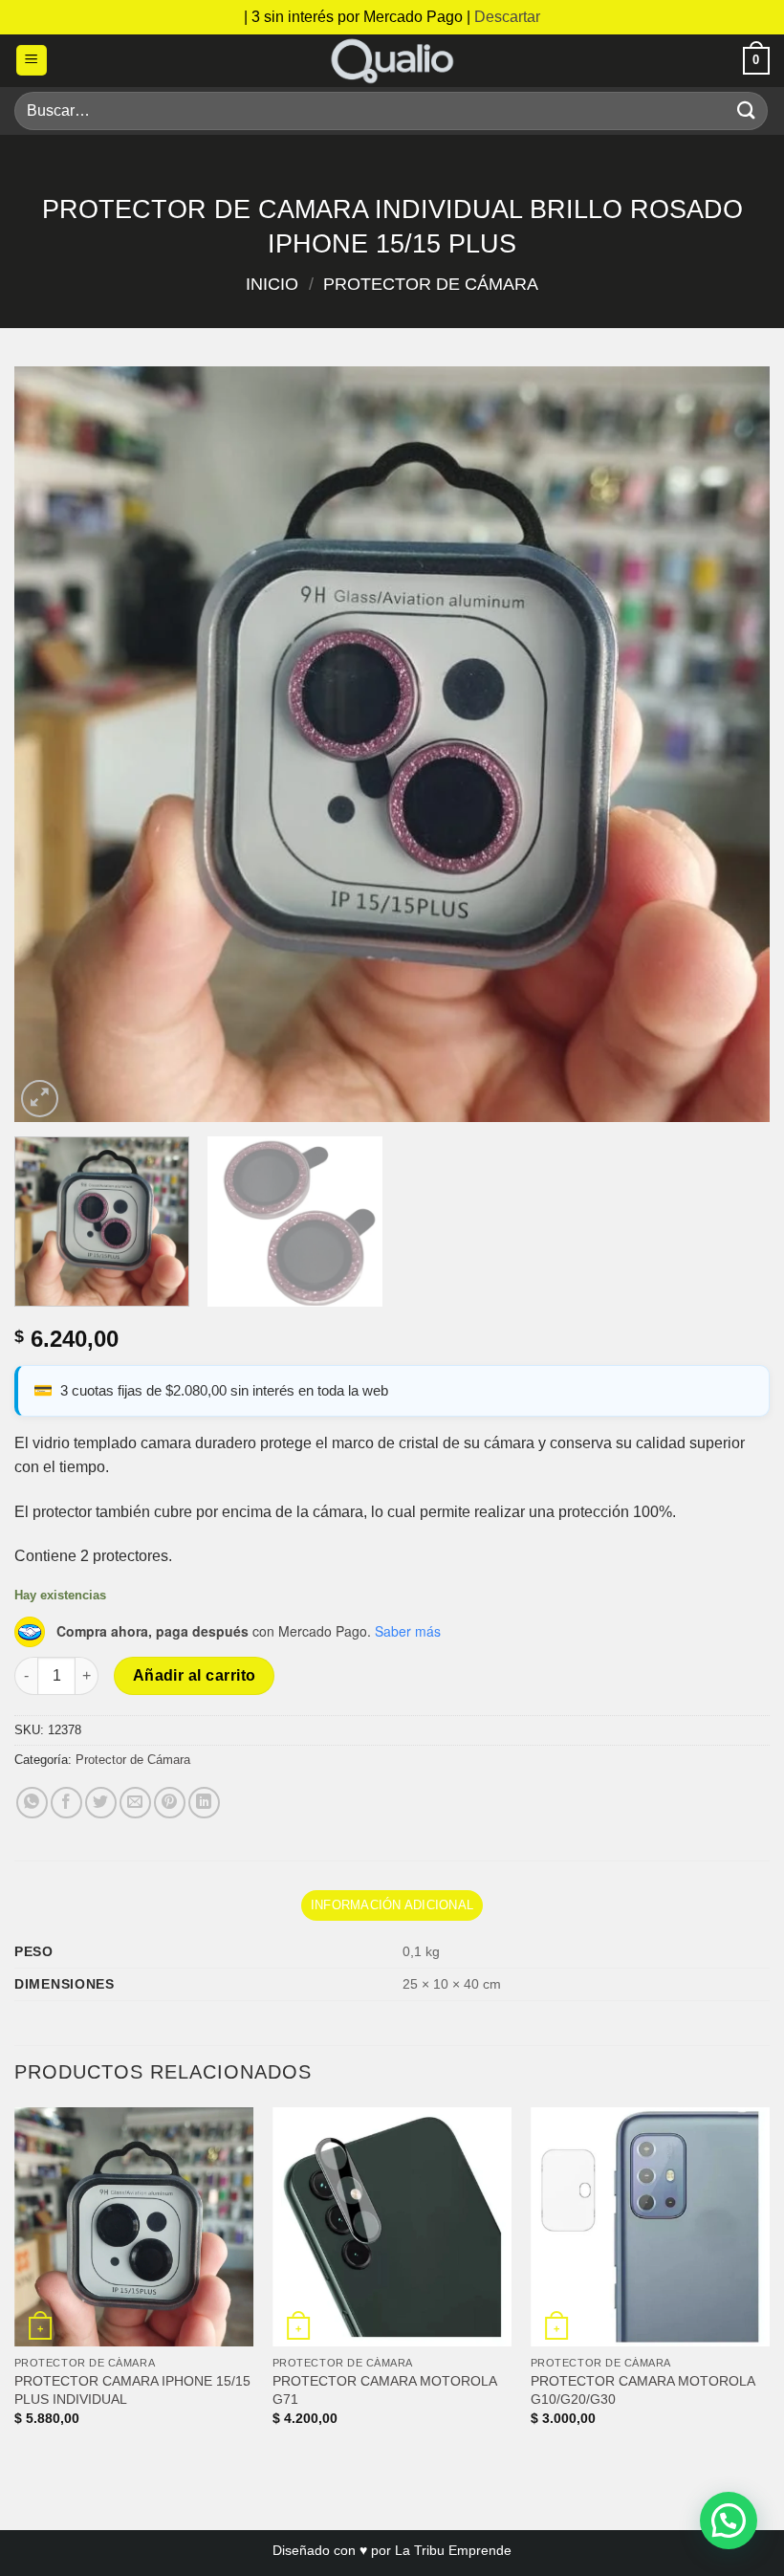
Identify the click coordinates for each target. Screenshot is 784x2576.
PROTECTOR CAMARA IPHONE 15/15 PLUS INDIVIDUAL (132, 2390)
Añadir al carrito (195, 1675)
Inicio (272, 284)
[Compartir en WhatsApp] (32, 1803)
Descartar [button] (507, 17)
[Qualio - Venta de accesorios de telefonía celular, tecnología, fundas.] (392, 61)
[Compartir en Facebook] (66, 1803)
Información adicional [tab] (392, 1905)
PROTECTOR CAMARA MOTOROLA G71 (384, 2390)
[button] (32, 61)
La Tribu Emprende (453, 2550)
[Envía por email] (135, 1803)
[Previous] (54, 744)
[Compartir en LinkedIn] (204, 1803)
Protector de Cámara (431, 284)
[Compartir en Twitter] (101, 1803)
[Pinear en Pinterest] (170, 1803)
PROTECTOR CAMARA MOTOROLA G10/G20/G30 (642, 2390)
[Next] (730, 744)
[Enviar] (747, 110)
